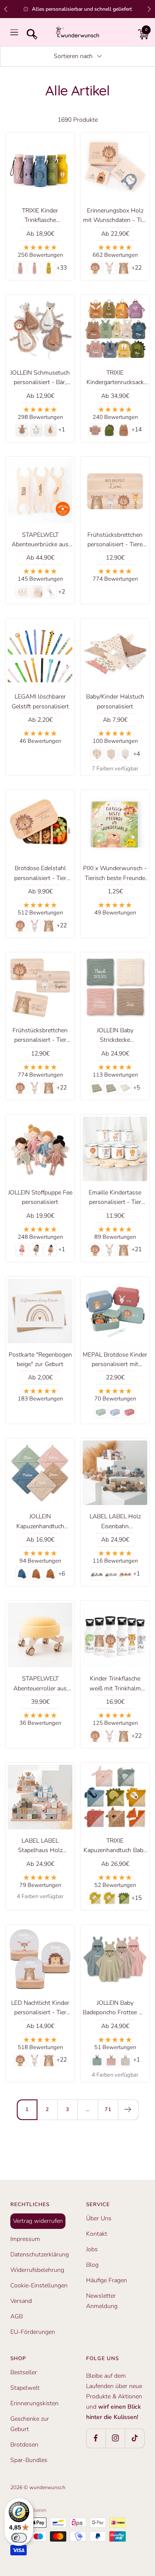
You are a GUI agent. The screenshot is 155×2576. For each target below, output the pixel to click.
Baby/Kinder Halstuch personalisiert (115, 701)
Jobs (92, 2249)
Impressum (25, 2239)
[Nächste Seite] (128, 2110)
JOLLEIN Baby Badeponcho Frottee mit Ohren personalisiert (115, 2008)
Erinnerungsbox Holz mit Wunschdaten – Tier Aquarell (115, 216)
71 (108, 2109)
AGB (17, 2316)
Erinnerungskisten (34, 2403)
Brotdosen (24, 2445)
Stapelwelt (25, 2388)
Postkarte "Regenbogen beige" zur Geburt (40, 1359)
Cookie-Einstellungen (39, 2285)
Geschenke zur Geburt (30, 2424)
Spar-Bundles (29, 2460)
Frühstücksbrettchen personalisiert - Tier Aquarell (40, 1036)
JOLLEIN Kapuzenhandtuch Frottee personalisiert (40, 1522)
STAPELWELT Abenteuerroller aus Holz (40, 1684)
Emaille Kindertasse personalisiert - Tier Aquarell (115, 1198)
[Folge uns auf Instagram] (115, 2438)
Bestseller (24, 2372)
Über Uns (99, 2218)
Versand (21, 2301)
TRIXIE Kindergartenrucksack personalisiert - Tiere (115, 378)
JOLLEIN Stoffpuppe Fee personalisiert (40, 1197)
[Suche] (30, 32)
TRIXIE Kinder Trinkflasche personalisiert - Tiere (40, 216)
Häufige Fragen (107, 2280)
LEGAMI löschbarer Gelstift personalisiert (40, 701)
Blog (92, 2265)
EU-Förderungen (33, 2332)
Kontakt (97, 2234)
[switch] (19, 2538)
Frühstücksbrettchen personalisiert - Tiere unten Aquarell (115, 540)
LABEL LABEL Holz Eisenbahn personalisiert (115, 1522)
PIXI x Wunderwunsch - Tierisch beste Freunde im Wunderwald (115, 874)
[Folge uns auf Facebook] (96, 2438)
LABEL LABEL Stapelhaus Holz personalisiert (40, 1846)
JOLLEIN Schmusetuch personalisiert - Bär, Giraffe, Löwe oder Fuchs (40, 378)
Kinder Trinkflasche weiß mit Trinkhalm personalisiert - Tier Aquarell (115, 1684)
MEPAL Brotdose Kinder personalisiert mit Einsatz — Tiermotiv (115, 1360)
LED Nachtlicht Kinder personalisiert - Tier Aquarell (40, 2008)
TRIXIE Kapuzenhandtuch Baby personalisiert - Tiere (115, 1846)
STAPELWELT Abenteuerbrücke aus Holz (40, 540)
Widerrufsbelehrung (37, 2270)
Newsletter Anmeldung (102, 2301)
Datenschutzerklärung (40, 2254)
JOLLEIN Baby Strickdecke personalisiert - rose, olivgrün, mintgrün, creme (115, 1036)
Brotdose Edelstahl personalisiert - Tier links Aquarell (40, 874)
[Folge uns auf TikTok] (135, 2438)
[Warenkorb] (141, 32)
